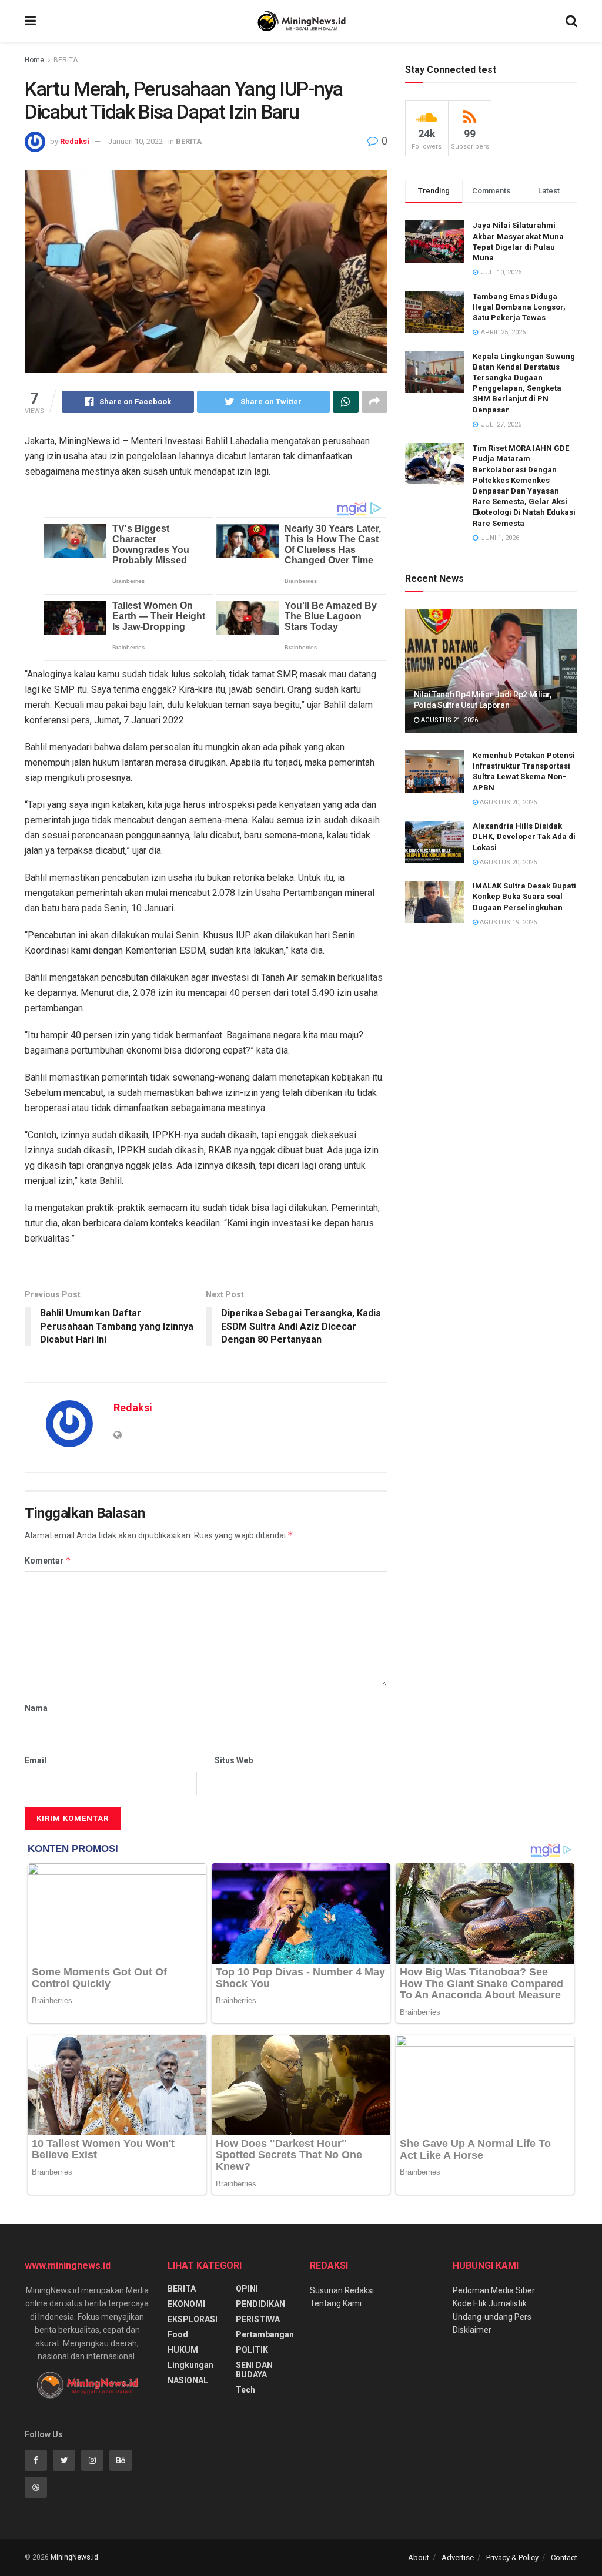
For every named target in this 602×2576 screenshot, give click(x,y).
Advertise (458, 2557)
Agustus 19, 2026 (507, 922)
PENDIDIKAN (260, 2304)
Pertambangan (265, 2334)
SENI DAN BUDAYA (254, 2370)
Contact (564, 2557)
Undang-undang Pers (492, 2317)
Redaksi (75, 141)
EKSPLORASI (193, 2319)
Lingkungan (190, 2365)
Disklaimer (472, 2330)
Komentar (48, 1560)
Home (34, 60)
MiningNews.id (74, 2557)
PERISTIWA (258, 2319)
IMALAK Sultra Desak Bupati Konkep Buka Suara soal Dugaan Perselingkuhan (524, 896)
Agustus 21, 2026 (449, 720)
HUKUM (183, 2350)
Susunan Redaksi (342, 2290)
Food (178, 2334)
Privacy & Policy (512, 2557)
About (419, 2557)
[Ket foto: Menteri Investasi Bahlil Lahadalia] (206, 271)
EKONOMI (186, 2304)
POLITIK (252, 2350)
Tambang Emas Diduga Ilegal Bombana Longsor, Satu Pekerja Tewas (519, 307)
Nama (36, 1708)
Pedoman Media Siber (494, 2290)
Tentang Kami (336, 2303)
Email (36, 1760)
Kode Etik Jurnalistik (490, 2303)
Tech (245, 2390)
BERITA (66, 60)
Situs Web (234, 1760)
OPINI (247, 2289)
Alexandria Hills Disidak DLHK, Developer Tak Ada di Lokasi (524, 836)
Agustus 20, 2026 (507, 802)
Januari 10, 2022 (136, 141)
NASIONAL (188, 2380)
